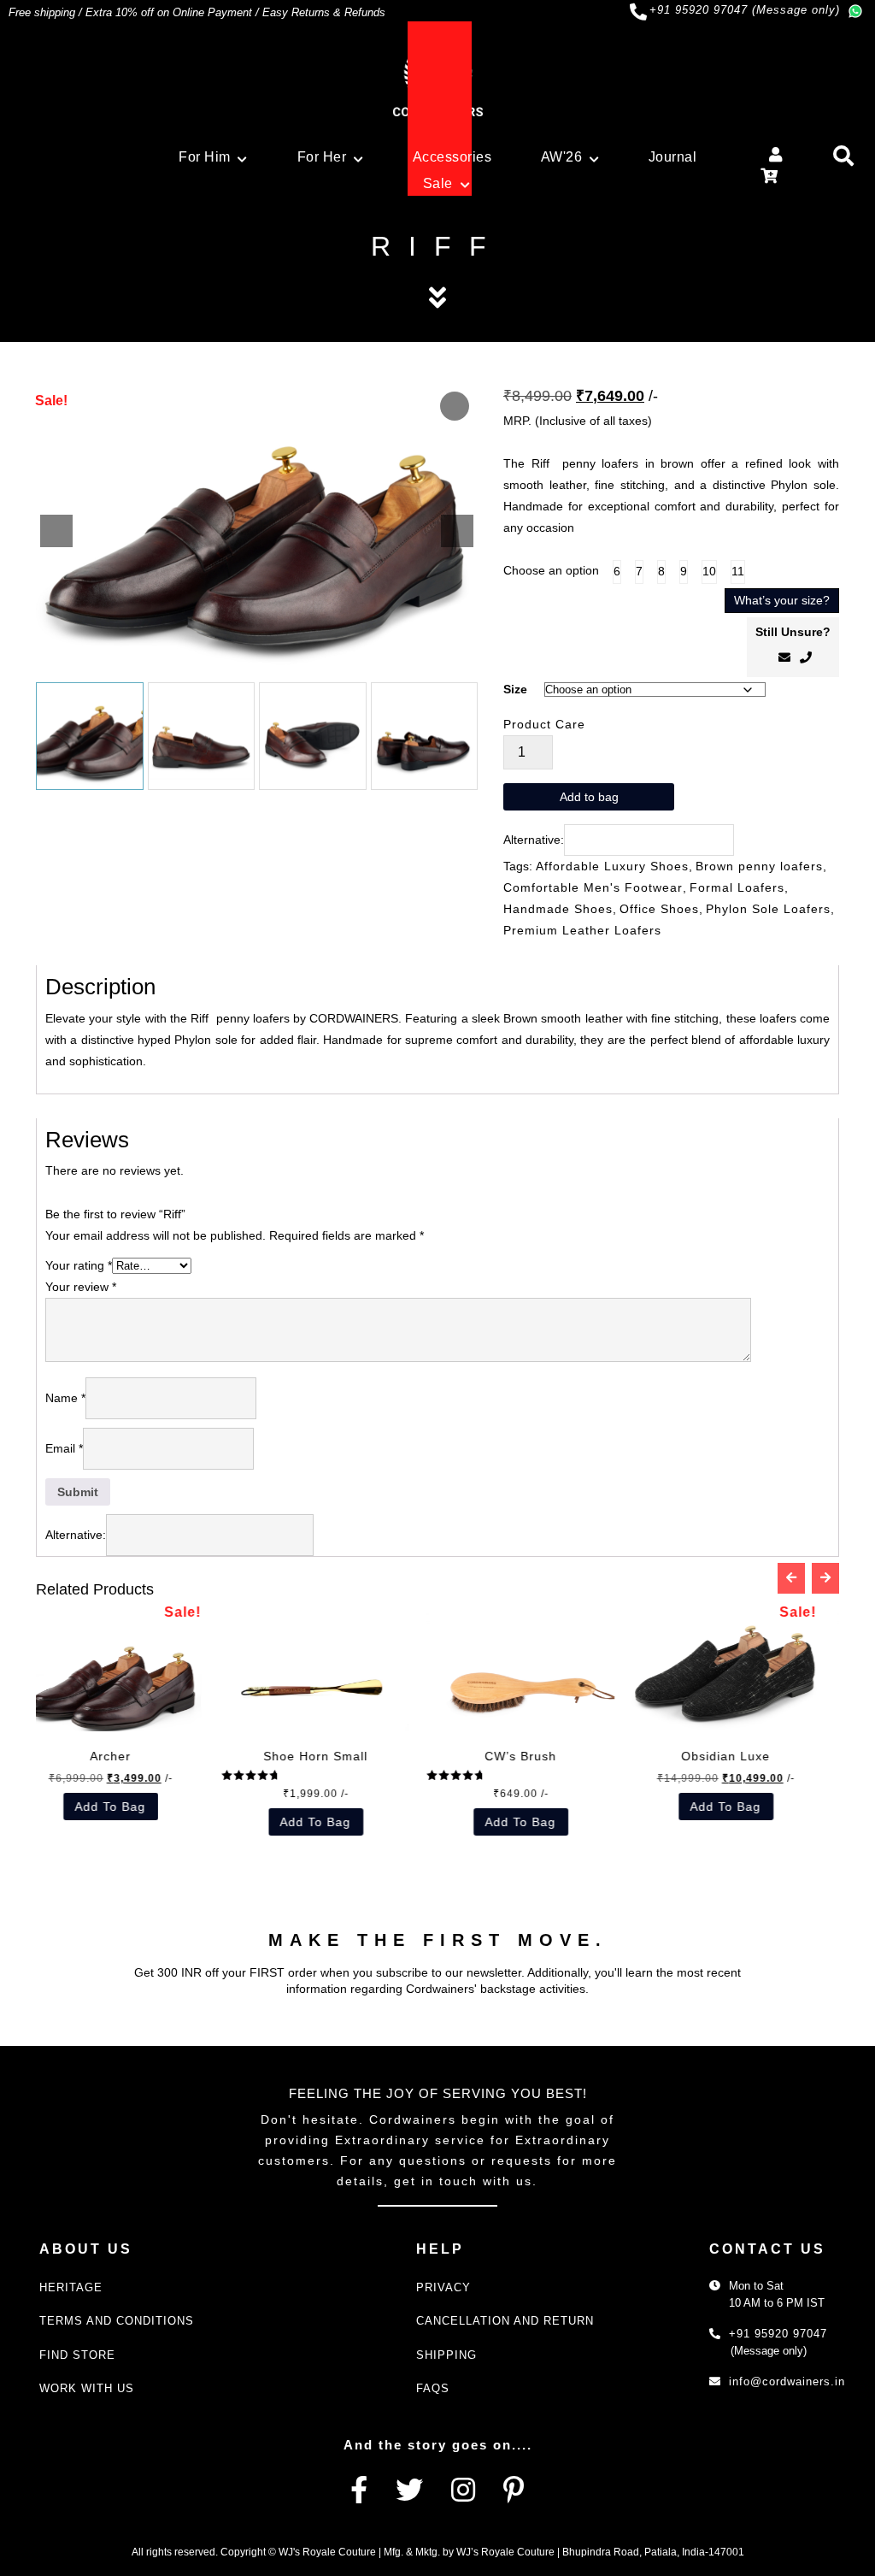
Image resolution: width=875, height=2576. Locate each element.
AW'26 (562, 157)
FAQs (433, 2388)
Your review (81, 1287)
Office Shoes (659, 909)
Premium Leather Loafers (582, 930)
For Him (205, 157)
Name (65, 1398)
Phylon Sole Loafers (768, 909)
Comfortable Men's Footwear (593, 887)
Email (64, 1448)
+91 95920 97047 (778, 2334)
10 (709, 571)
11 (738, 571)
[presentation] (791, 1578)
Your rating (79, 1265)
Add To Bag (49, 1807)
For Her (322, 157)
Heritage (71, 2287)
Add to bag (589, 797)
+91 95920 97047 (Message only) (745, 10)
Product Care (544, 724)
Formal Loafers (737, 887)
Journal (673, 157)
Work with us (87, 2388)
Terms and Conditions (117, 2321)
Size (515, 689)
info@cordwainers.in (787, 2381)
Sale (438, 183)
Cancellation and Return (505, 2321)
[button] (457, 531)
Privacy (443, 2287)
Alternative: (534, 840)
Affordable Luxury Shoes (612, 866)
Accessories (452, 157)
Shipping (446, 2355)
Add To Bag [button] (254, 1822)
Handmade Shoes (558, 909)
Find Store (77, 2355)
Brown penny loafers (759, 866)
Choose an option (551, 570)
